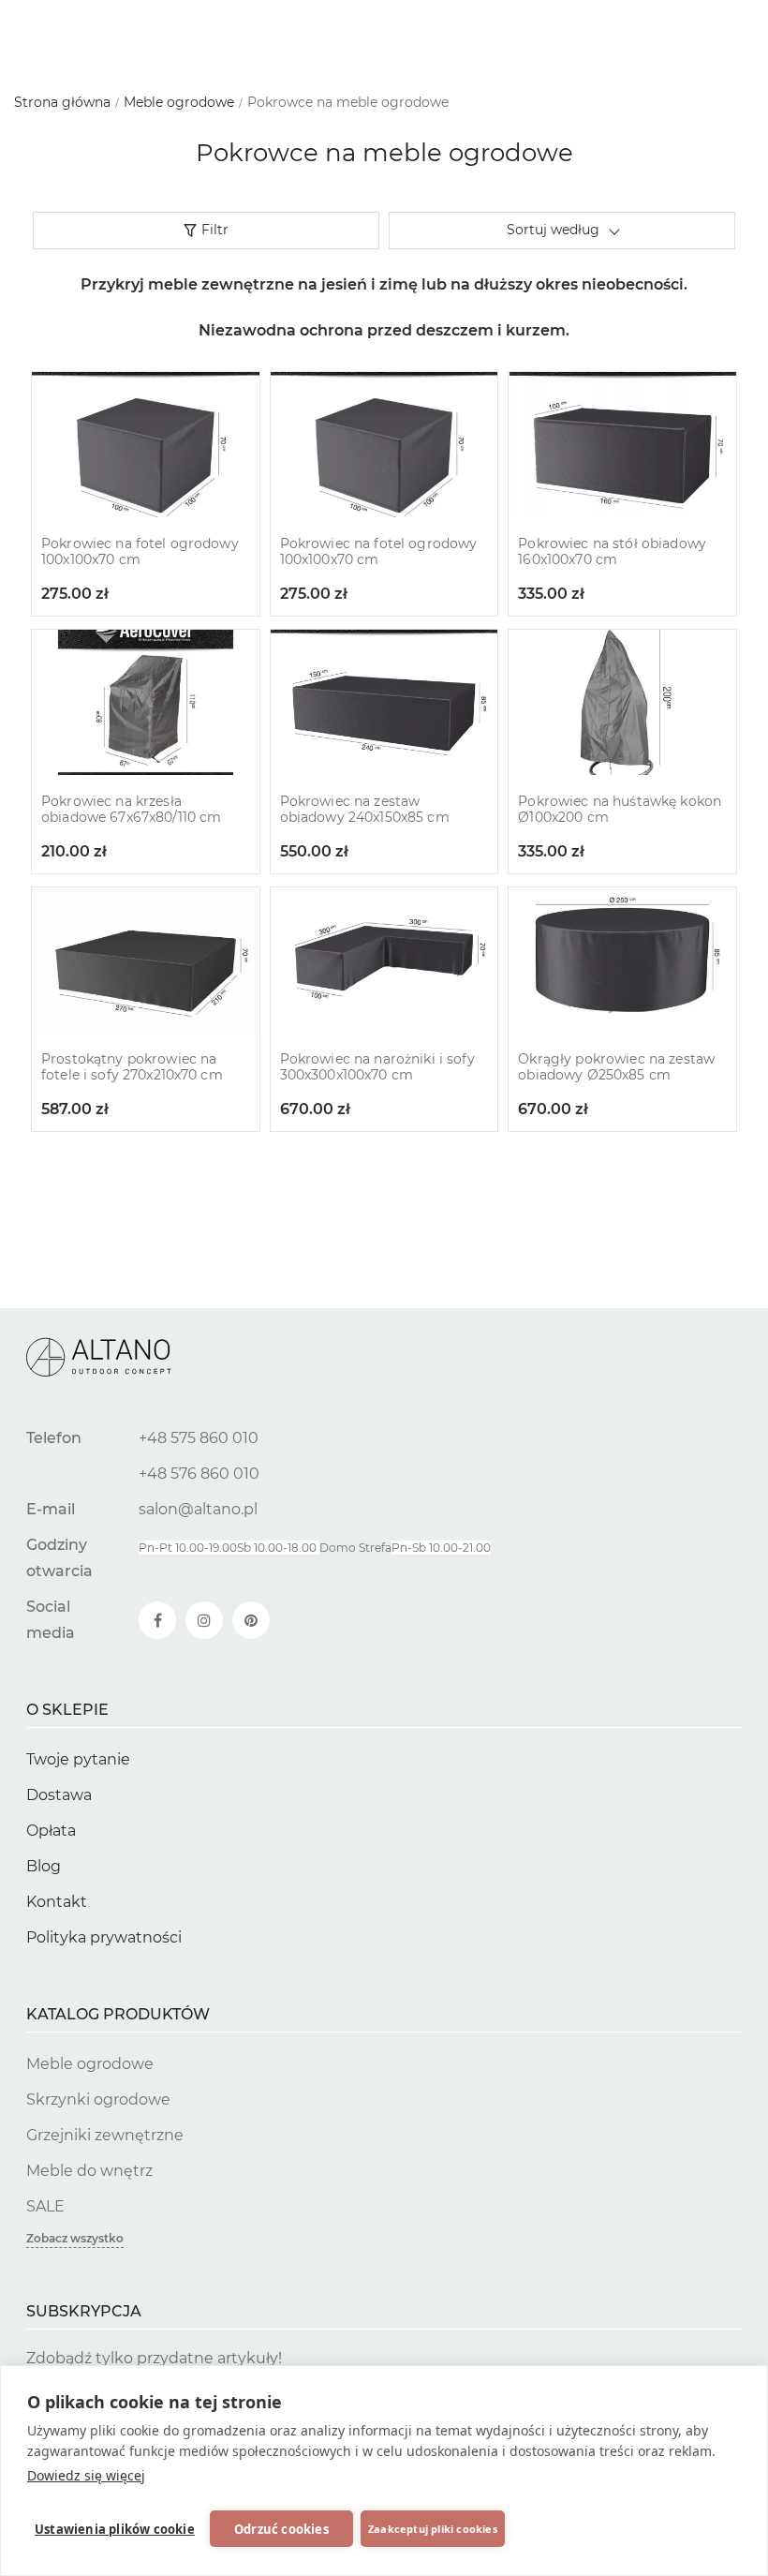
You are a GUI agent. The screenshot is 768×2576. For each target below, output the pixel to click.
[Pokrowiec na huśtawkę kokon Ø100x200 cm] (622, 702)
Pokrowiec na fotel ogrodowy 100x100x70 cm (140, 552)
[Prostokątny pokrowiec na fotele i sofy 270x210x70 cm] (146, 960)
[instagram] (204, 1620)
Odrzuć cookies (281, 2529)
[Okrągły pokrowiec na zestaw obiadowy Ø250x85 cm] (622, 960)
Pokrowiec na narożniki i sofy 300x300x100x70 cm (377, 1067)
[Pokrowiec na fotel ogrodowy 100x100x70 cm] (146, 445)
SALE (45, 2206)
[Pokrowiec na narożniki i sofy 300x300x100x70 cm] (384, 960)
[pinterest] (251, 1620)
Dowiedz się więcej (86, 2475)
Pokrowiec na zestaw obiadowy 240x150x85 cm (365, 810)
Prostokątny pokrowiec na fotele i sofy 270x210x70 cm (132, 1067)
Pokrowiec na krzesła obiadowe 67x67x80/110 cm (131, 810)
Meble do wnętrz (89, 2171)
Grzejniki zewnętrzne (105, 2135)
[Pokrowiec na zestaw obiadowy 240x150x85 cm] (384, 702)
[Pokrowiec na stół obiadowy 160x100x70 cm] (622, 445)
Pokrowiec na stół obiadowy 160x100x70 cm (612, 552)
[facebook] (157, 1620)
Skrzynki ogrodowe (98, 2100)
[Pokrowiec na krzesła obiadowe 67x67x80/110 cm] (146, 702)
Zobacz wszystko (75, 2238)
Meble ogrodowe (90, 2064)
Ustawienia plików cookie (115, 2529)
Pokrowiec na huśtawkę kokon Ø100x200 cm (620, 810)
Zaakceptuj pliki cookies (433, 2529)
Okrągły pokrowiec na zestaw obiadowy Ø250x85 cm (616, 1067)
